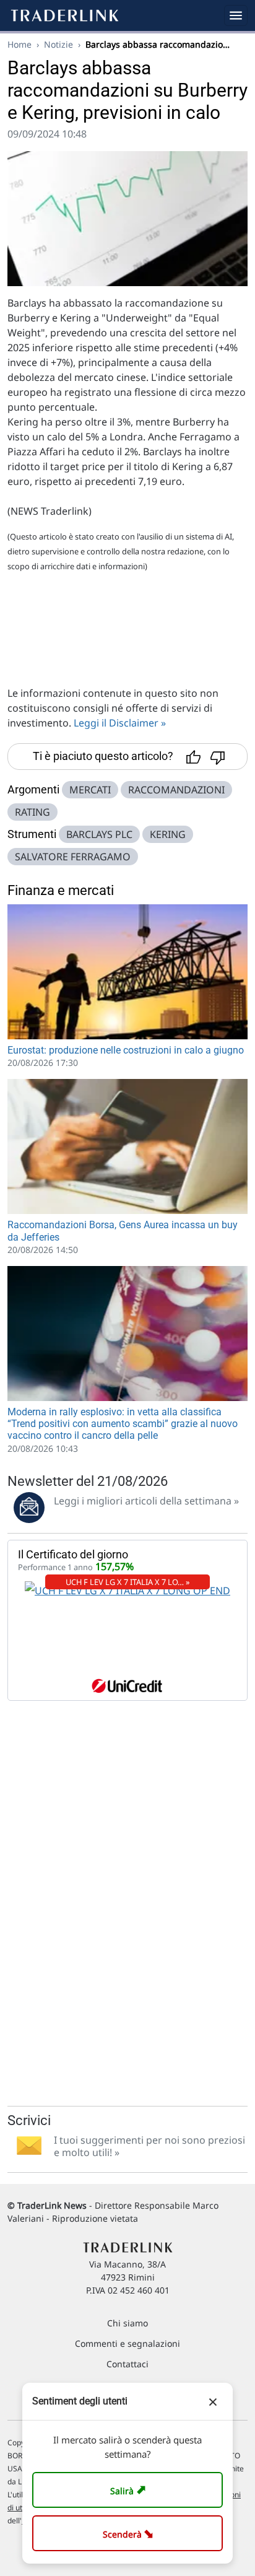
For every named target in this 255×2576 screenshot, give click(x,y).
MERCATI (90, 790)
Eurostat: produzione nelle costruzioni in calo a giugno (126, 1050)
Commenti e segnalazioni (127, 2343)
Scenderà (130, 2533)
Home (19, 44)
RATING (32, 812)
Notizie (58, 44)
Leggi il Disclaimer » (120, 723)
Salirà (130, 2490)
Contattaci (127, 2364)
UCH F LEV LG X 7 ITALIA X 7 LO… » (128, 1582)
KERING (168, 834)
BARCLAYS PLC (99, 834)
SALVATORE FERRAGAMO (73, 857)
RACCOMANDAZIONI (176, 790)
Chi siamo (127, 2323)
